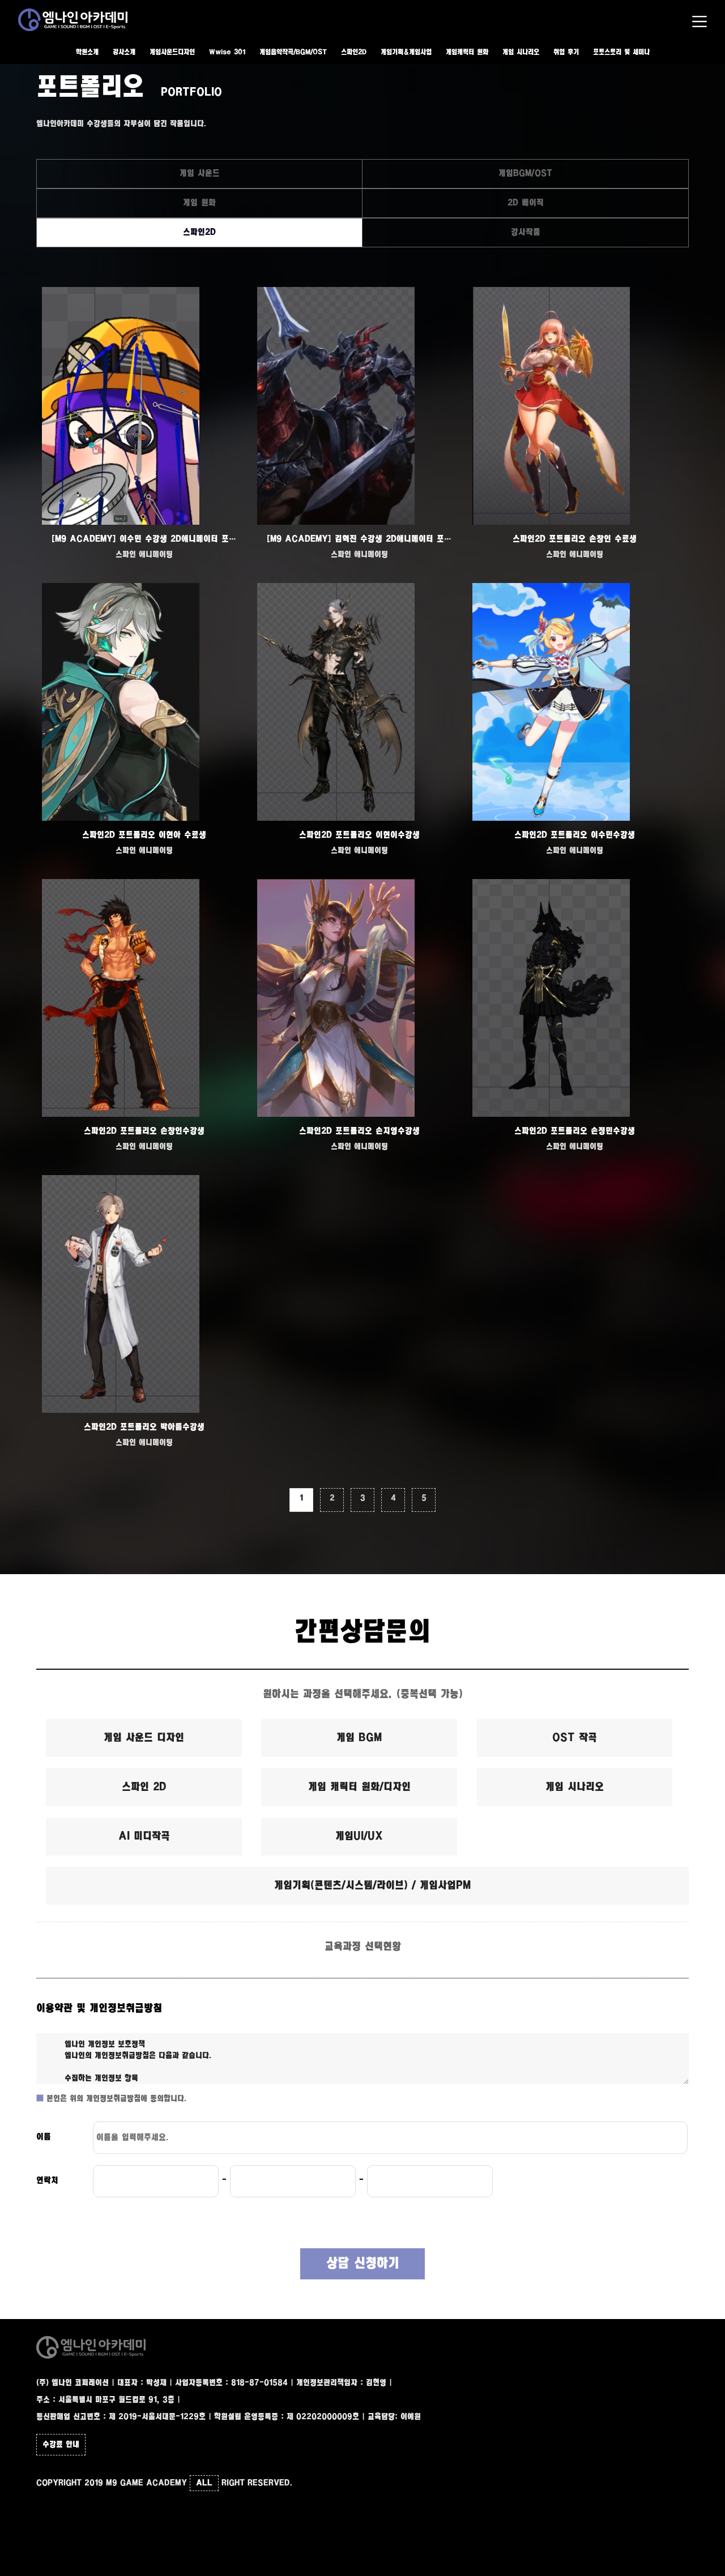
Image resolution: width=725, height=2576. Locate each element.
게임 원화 (199, 203)
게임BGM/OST (525, 173)
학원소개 (87, 52)
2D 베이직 (526, 203)
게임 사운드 (200, 173)
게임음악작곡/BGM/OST (293, 52)
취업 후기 (566, 52)
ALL (204, 2483)
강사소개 (124, 52)
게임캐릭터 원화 (467, 52)
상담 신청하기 (363, 2264)
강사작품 (526, 232)
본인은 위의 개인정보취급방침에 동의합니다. (115, 2099)
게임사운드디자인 (172, 52)
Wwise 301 (227, 52)
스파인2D (354, 52)
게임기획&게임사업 (406, 52)
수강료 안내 (61, 2445)
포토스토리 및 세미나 (621, 52)
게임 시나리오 (521, 52)
